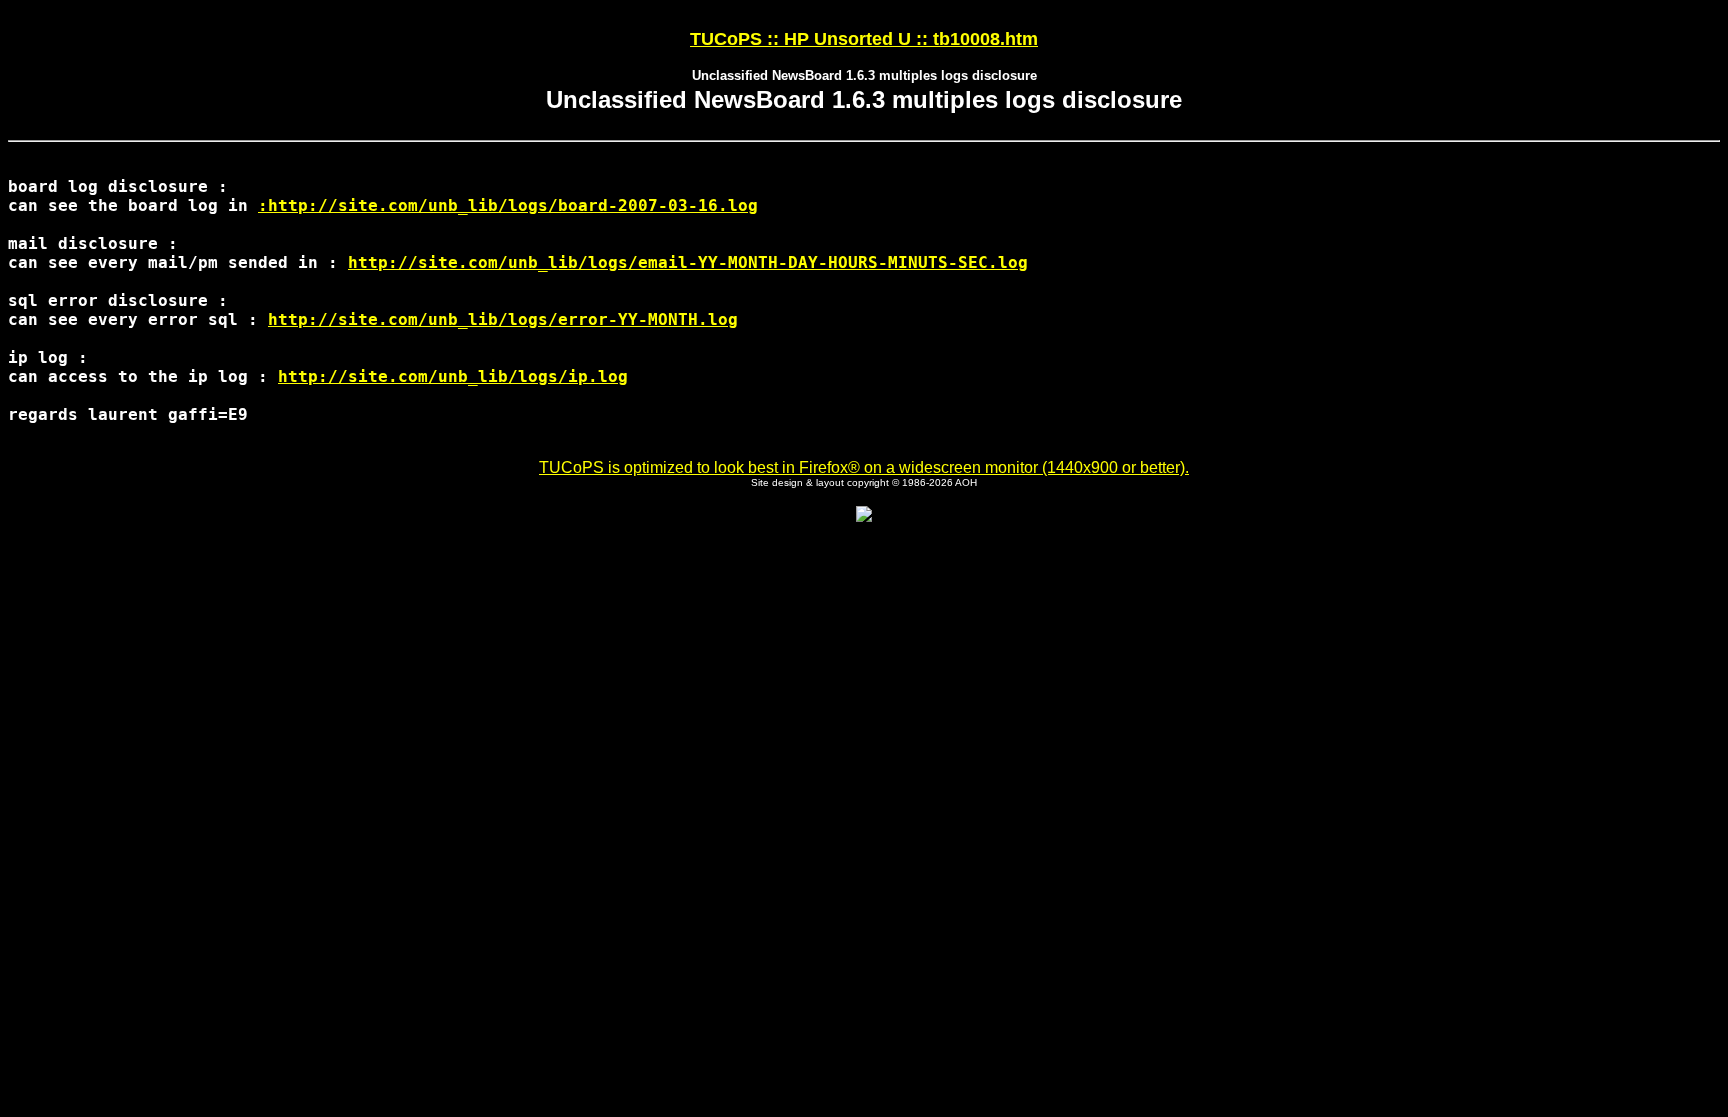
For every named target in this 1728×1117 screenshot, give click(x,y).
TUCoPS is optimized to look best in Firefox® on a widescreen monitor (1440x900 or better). (864, 467)
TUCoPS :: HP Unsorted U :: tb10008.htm (864, 39)
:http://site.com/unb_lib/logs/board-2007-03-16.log (508, 205)
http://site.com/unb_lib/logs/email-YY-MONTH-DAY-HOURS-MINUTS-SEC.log (688, 262)
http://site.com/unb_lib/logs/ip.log (453, 376)
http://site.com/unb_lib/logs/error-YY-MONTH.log (503, 319)
